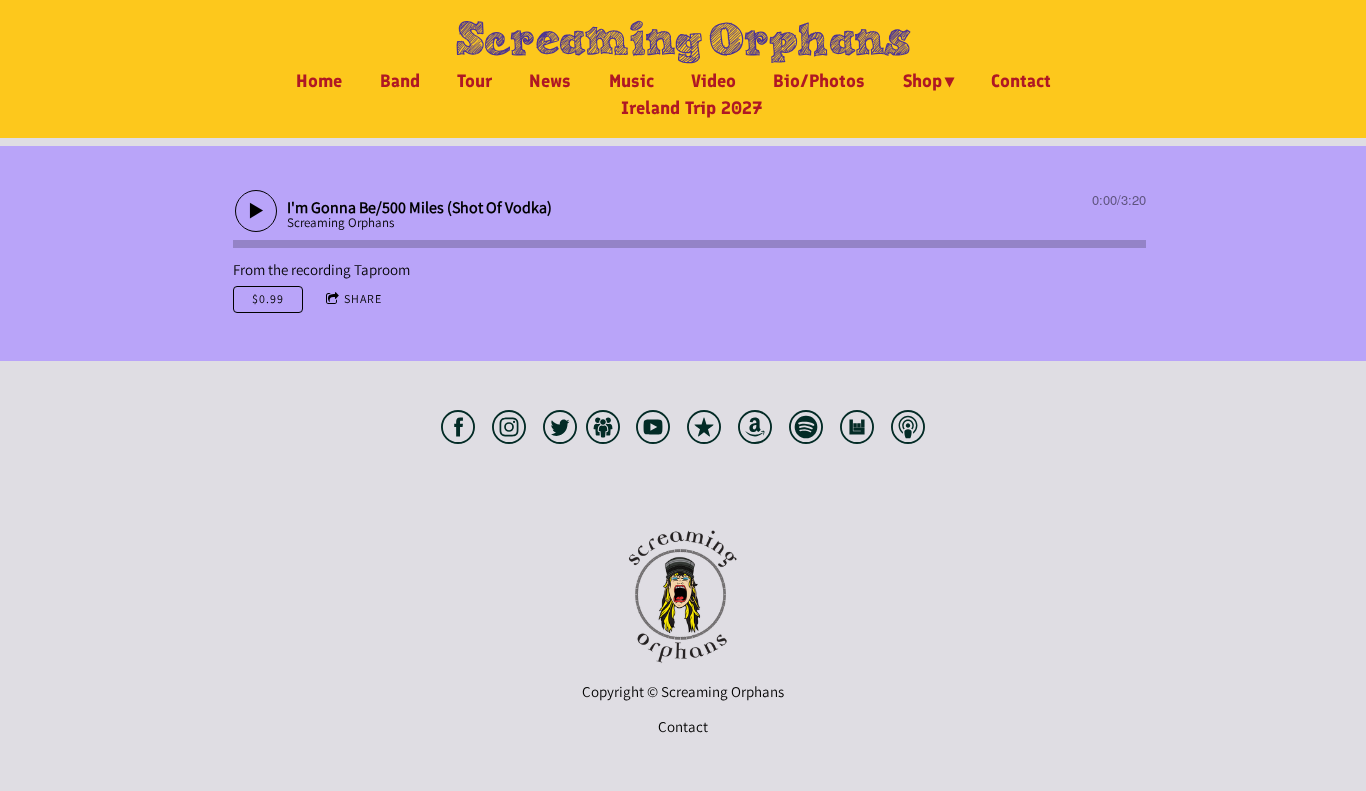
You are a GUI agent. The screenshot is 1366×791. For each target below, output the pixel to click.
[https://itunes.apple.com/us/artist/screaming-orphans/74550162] (704, 430)
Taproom (382, 269)
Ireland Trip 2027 (692, 108)
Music (631, 81)
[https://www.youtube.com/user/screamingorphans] (653, 430)
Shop (922, 81)
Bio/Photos (819, 81)
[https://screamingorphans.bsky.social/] (603, 430)
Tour (474, 81)
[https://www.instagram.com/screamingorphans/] (509, 430)
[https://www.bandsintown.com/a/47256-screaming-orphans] (857, 430)
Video (713, 81)
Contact (1021, 81)
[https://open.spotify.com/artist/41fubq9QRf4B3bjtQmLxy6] (806, 430)
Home (319, 81)
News (550, 81)
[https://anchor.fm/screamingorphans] (908, 430)
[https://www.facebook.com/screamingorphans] (458, 430)
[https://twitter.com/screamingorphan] (560, 430)
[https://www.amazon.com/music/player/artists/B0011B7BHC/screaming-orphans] (755, 430)
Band (400, 81)
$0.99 (268, 298)
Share (363, 298)
